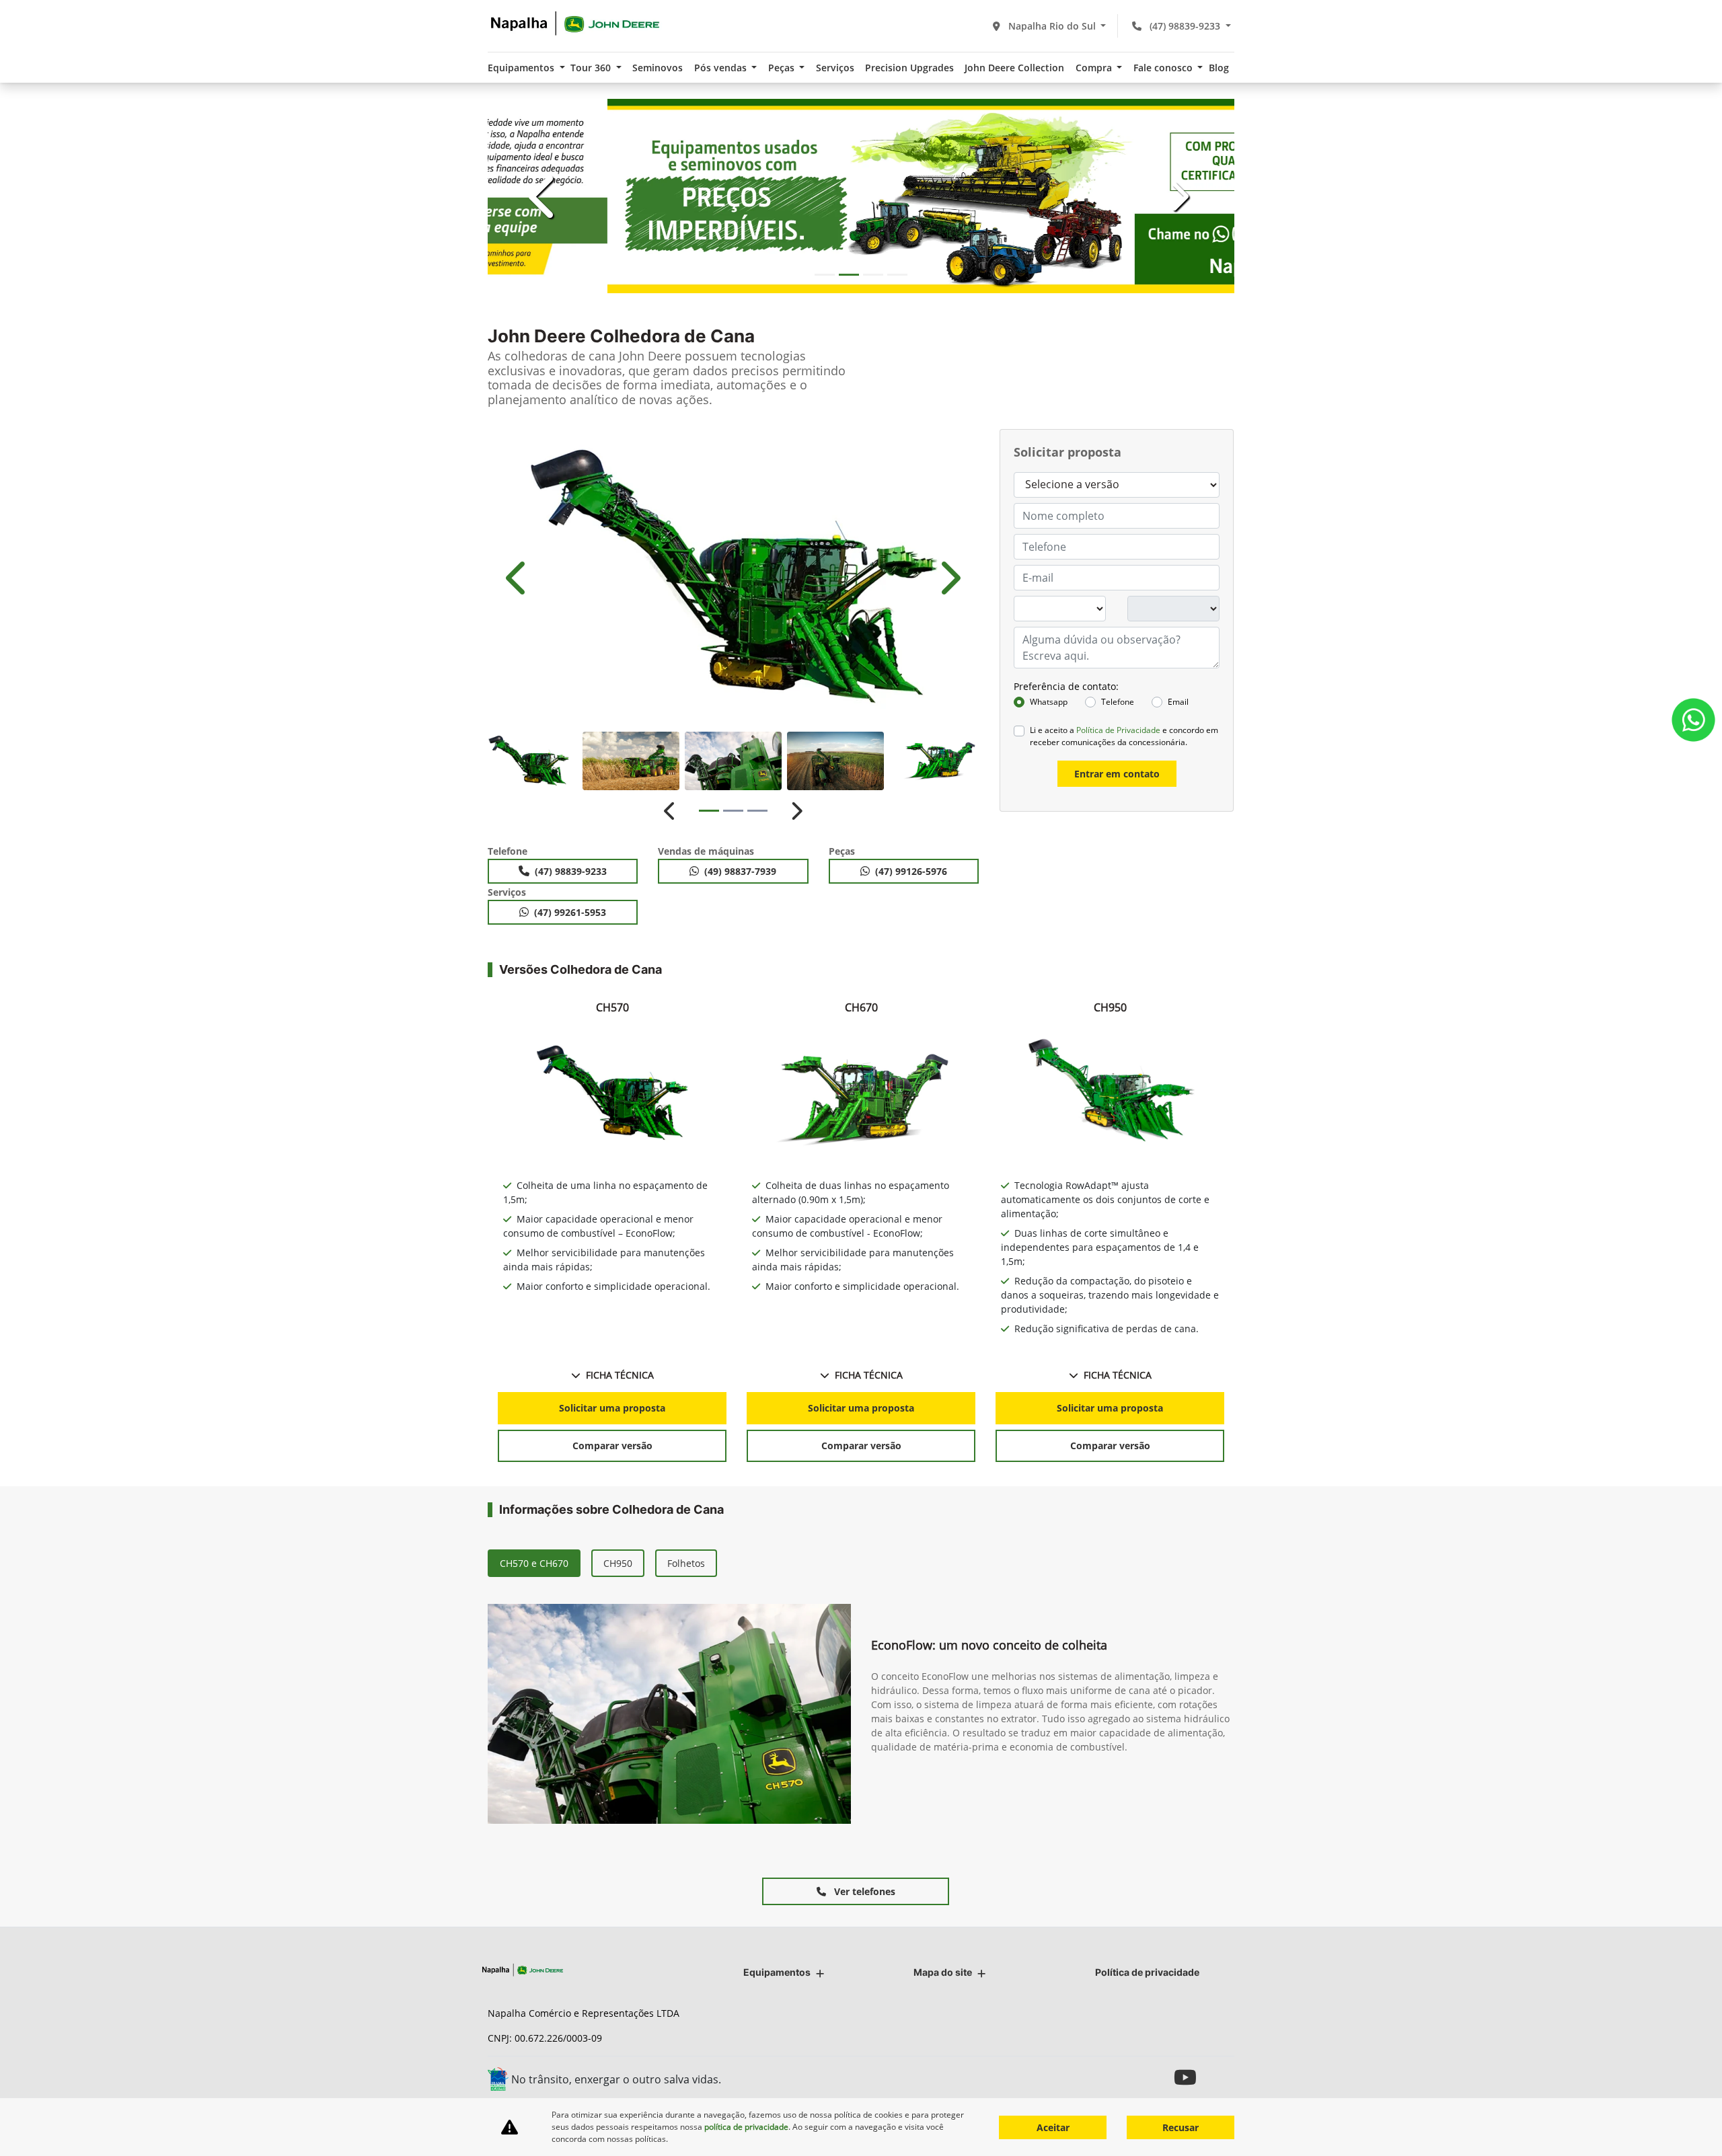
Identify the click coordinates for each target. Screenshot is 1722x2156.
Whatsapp (1049, 702)
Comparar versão (612, 1446)
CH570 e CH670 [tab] (534, 1563)
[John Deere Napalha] (575, 24)
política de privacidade (746, 2127)
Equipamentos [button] (522, 68)
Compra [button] (1095, 68)
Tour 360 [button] (592, 68)
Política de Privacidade (1118, 730)
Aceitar (1053, 2127)
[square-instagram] (1159, 2077)
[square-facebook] (1219, 2077)
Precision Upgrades (909, 68)
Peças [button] (783, 68)
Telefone (1118, 702)
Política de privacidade (1147, 1972)
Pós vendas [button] (722, 68)
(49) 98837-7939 (740, 871)
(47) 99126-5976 (911, 871)
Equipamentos (777, 1972)
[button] (544, 196)
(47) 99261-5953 (570, 912)
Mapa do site (943, 1972)
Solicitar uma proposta (612, 1408)
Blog (1219, 68)
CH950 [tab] (618, 1563)
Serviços (835, 68)
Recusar (1181, 2127)
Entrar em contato (1117, 774)
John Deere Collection (1014, 68)
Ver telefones (863, 1891)
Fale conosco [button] (1164, 68)
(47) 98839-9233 (1185, 26)
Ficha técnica (620, 1375)
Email (1178, 702)
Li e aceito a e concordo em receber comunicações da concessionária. (1124, 736)
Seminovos (658, 68)
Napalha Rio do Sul (1052, 26)
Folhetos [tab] (686, 1563)
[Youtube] (1189, 2077)
